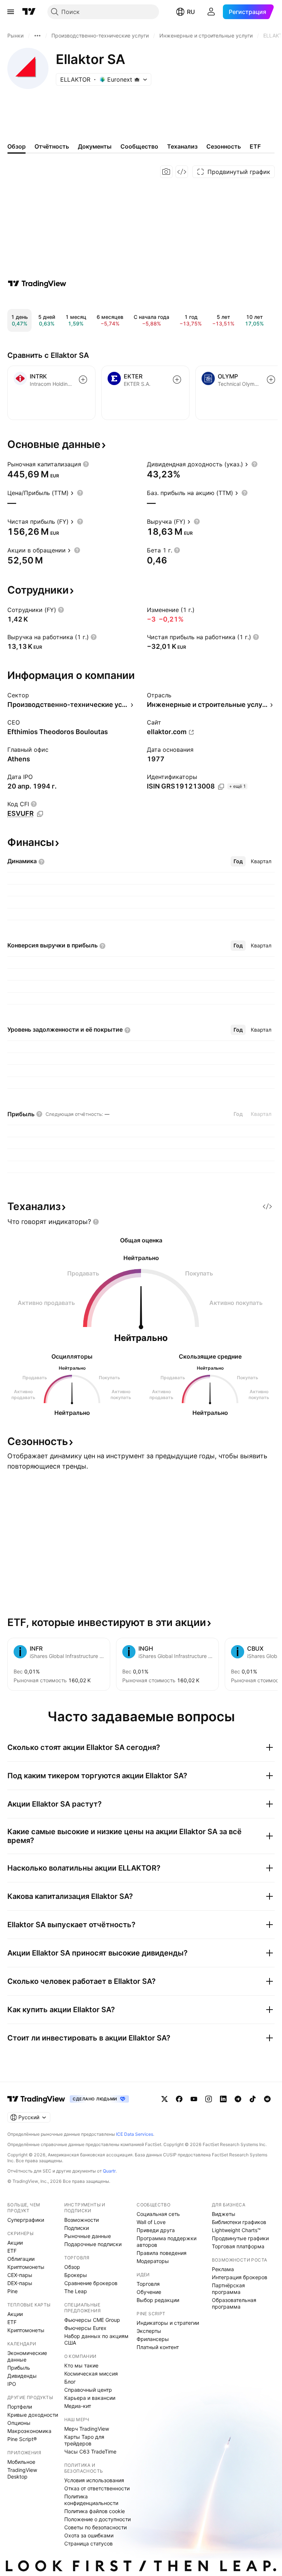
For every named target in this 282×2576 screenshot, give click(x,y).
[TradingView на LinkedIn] (223, 2099)
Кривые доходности (33, 2415)
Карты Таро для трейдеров (84, 2440)
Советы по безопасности (95, 2527)
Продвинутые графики (240, 2238)
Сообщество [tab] (139, 146)
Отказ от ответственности (97, 2488)
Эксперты (149, 2331)
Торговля (148, 2284)
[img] (137, 79)
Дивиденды (22, 2376)
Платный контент (158, 2347)
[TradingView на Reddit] (267, 2099)
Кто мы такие (81, 2365)
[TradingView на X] (164, 2099)
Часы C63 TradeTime (90, 2452)
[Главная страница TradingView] (29, 12)
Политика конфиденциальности (91, 2500)
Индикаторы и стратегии (168, 2323)
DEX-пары (20, 2283)
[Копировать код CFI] (40, 814)
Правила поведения (162, 2253)
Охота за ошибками (89, 2535)
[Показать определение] (86, 464)
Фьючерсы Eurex (85, 2328)
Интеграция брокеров (240, 2277)
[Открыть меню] (11, 12)
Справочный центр (88, 2390)
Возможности (82, 2220)
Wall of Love (151, 2222)
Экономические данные (27, 2356)
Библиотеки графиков (239, 2222)
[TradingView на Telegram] (238, 2099)
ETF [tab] (255, 146)
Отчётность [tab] (52, 146)
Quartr (109, 2171)
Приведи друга (156, 2230)
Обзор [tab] (17, 146)
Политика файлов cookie (95, 2511)
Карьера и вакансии (90, 2398)
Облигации (21, 2259)
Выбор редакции (158, 2300)
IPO (12, 2384)
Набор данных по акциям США (96, 2339)
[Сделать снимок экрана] (166, 172)
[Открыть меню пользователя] (211, 12)
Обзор (72, 2267)
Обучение (149, 2292)
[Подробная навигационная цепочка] (37, 36)
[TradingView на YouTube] (194, 2099)
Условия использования (94, 2480)
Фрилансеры (153, 2339)
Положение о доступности (97, 2519)
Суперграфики (26, 2220)
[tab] (238, 861)
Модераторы (153, 2261)
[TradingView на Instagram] (209, 2099)
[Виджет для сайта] (182, 172)
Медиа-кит (78, 2406)
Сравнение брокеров (91, 2283)
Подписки (77, 2228)
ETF (12, 2251)
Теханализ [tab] (182, 146)
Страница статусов (88, 2543)
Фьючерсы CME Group (92, 2320)
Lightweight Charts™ (236, 2230)
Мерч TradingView (87, 2429)
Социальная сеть (158, 2214)
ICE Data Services (135, 2134)
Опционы (19, 2423)
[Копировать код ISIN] (221, 787)
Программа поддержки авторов (167, 2241)
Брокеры (76, 2275)
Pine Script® (22, 2439)
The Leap (76, 2291)
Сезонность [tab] (224, 146)
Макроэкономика (29, 2431)
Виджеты (224, 2214)
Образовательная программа (234, 2303)
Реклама (223, 2269)
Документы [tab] (95, 146)
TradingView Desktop (22, 2473)
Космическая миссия (91, 2374)
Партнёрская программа (228, 2289)
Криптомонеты (26, 2267)
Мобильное (21, 2462)
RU (191, 12)
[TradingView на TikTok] (253, 2099)
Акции (15, 2243)
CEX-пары (20, 2275)
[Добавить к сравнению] (83, 380)
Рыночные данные (88, 2236)
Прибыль (19, 2368)
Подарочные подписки (93, 2244)
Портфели (20, 2407)
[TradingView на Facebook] (179, 2099)
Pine (12, 2291)
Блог (70, 2382)
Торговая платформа (238, 2246)
